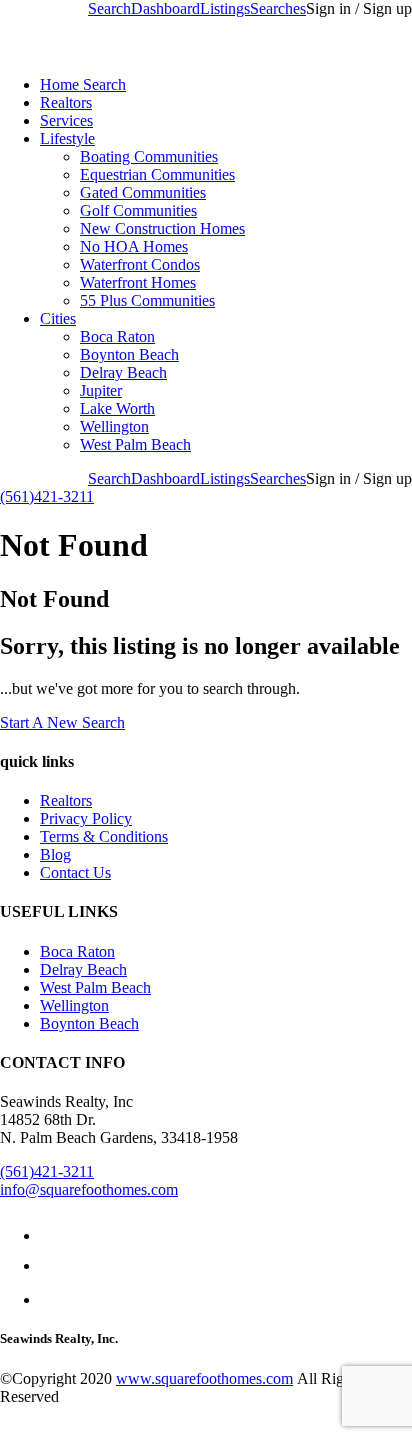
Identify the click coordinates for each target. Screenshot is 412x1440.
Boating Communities (149, 156)
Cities (58, 318)
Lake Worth (117, 408)
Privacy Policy (86, 818)
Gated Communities (143, 192)
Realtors (66, 102)
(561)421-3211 (47, 496)
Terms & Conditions (104, 836)
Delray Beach (123, 372)
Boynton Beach (129, 354)
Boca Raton (117, 336)
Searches (278, 8)
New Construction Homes (162, 228)
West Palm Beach (135, 444)
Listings (225, 8)
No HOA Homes (134, 246)
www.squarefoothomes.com (204, 1378)
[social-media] (46, 1235)
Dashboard (165, 8)
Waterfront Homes (138, 282)
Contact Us (75, 872)
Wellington (114, 426)
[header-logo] (132, 50)
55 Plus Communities (147, 300)
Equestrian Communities (157, 174)
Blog (55, 854)
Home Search (83, 84)
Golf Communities (138, 210)
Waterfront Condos (140, 264)
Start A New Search (62, 722)
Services (66, 120)
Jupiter (101, 390)
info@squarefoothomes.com (89, 1189)
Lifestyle (67, 138)
